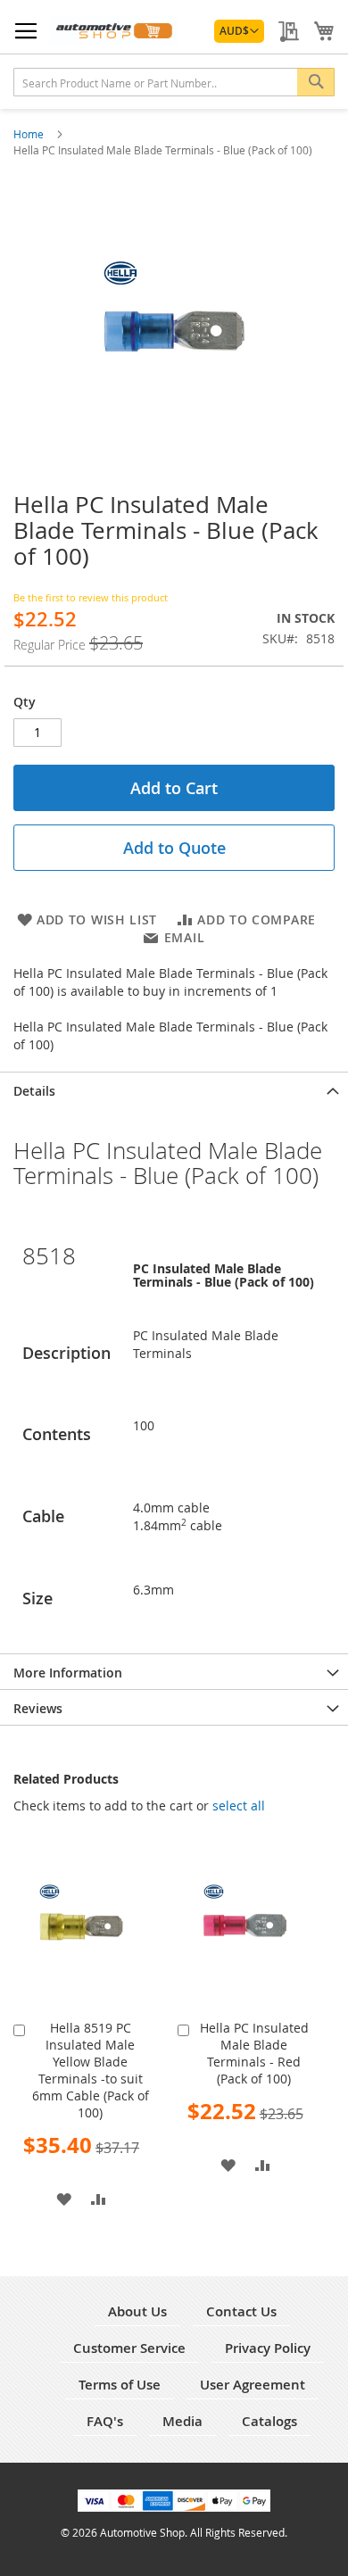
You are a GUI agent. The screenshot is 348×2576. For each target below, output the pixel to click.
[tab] (174, 1089)
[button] (239, 31)
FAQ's (105, 2421)
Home (30, 134)
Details (34, 1091)
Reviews (38, 1708)
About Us (137, 2311)
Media (182, 2421)
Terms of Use (120, 2385)
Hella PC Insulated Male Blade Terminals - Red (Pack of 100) (254, 2053)
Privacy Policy (268, 2348)
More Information (68, 1673)
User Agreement (253, 2385)
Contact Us (241, 2311)
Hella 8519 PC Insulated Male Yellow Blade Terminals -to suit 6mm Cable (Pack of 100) (91, 2070)
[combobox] (174, 82)
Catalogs (269, 2421)
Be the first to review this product (91, 597)
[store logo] (113, 31)
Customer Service (129, 2348)
